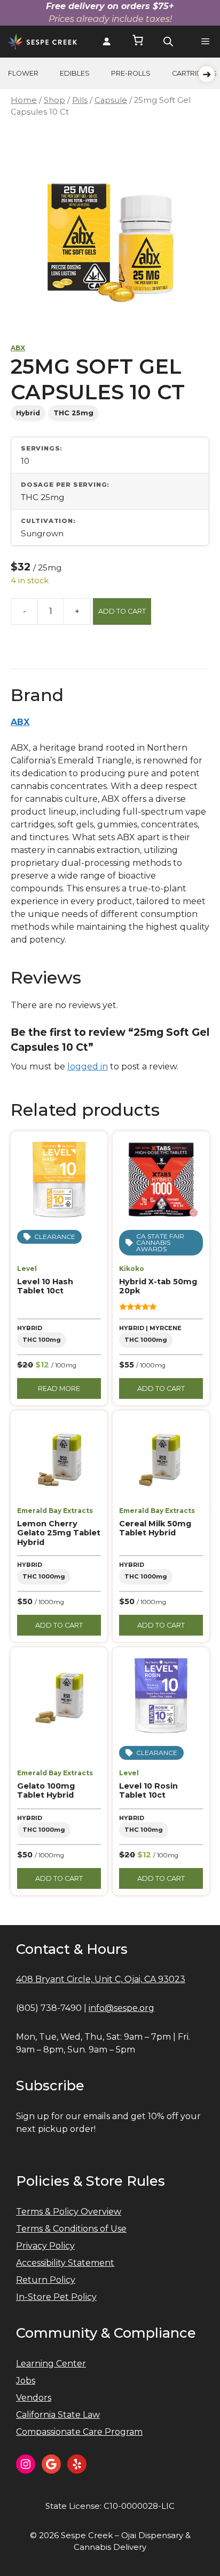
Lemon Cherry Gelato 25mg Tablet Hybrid (59, 1533)
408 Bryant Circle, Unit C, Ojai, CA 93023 (101, 1979)
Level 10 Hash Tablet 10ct (45, 1286)
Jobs (26, 2381)
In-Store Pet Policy (56, 2297)
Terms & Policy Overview (69, 2212)
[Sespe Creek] (42, 42)
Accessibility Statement (65, 2263)
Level (27, 1269)
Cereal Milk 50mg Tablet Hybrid (155, 1528)
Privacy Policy (45, 2246)
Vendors (34, 2398)
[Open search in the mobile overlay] (168, 42)
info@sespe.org (121, 2008)
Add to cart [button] (161, 1388)
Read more (59, 1388)
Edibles (75, 73)
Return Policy (46, 2280)
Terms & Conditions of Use (71, 2229)
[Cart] (138, 42)
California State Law (58, 2415)
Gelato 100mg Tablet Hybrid (46, 1790)
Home (24, 100)
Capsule (111, 100)
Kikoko (132, 1269)
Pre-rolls (131, 73)
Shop (54, 100)
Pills (80, 100)
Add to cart (122, 611)
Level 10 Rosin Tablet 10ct (148, 1790)
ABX (18, 348)
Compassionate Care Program (79, 2432)
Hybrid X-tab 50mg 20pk (158, 1286)
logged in (88, 1066)
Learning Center (51, 2364)
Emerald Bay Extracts (55, 1511)
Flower (23, 73)
